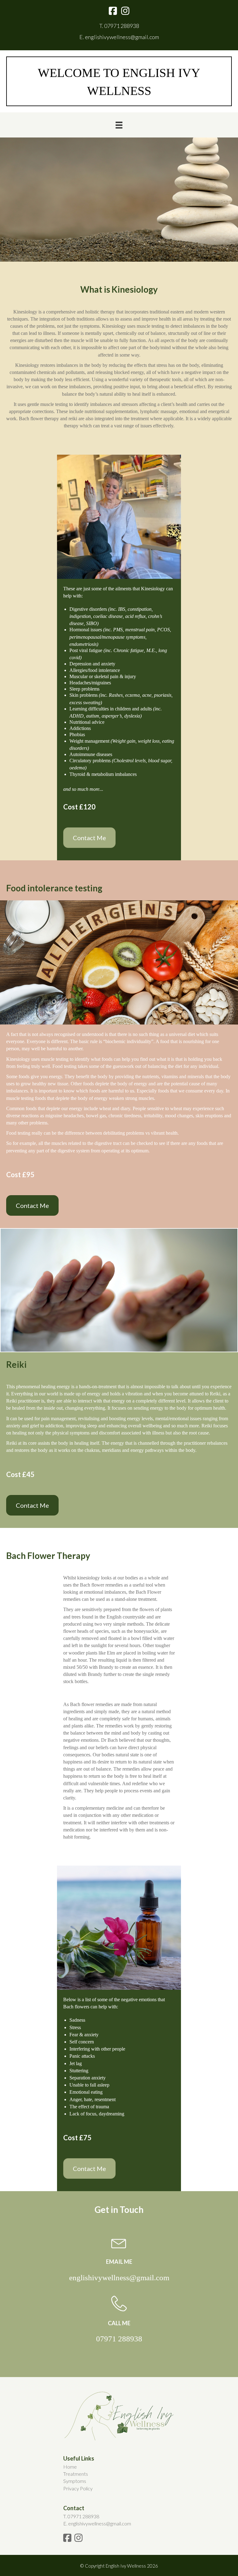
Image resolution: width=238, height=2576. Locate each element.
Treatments (76, 2474)
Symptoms (75, 2481)
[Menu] (119, 125)
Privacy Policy (78, 2488)
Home (70, 2467)
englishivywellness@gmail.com (122, 37)
